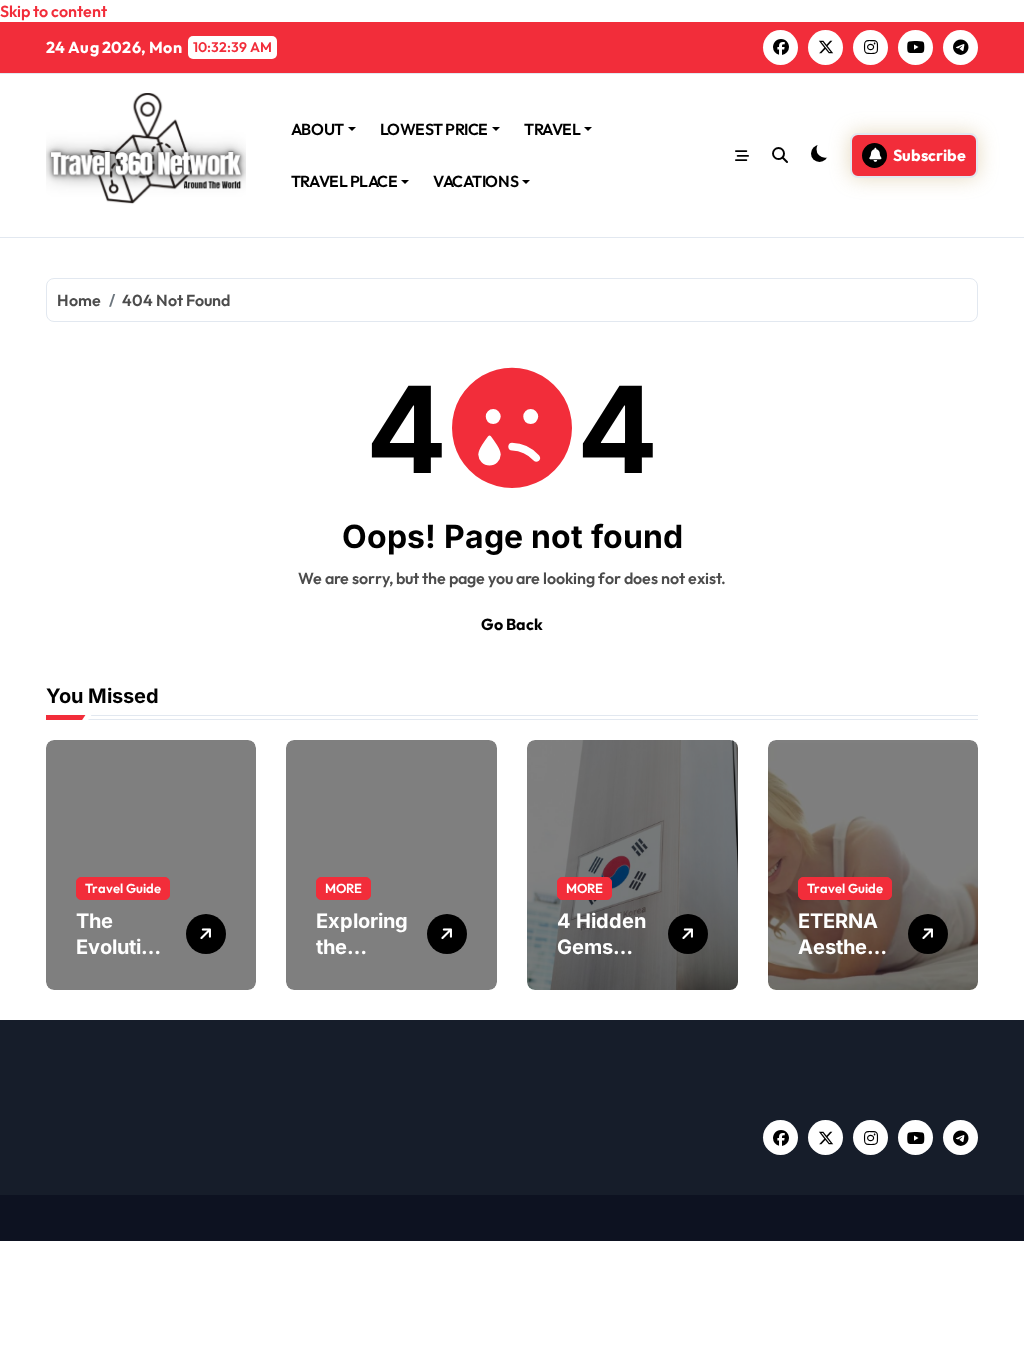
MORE (343, 888)
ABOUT (317, 129)
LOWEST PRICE (434, 129)
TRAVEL (552, 129)
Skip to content (53, 11)
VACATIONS (475, 181)
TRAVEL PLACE (344, 181)
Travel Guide (123, 888)
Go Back (512, 624)
